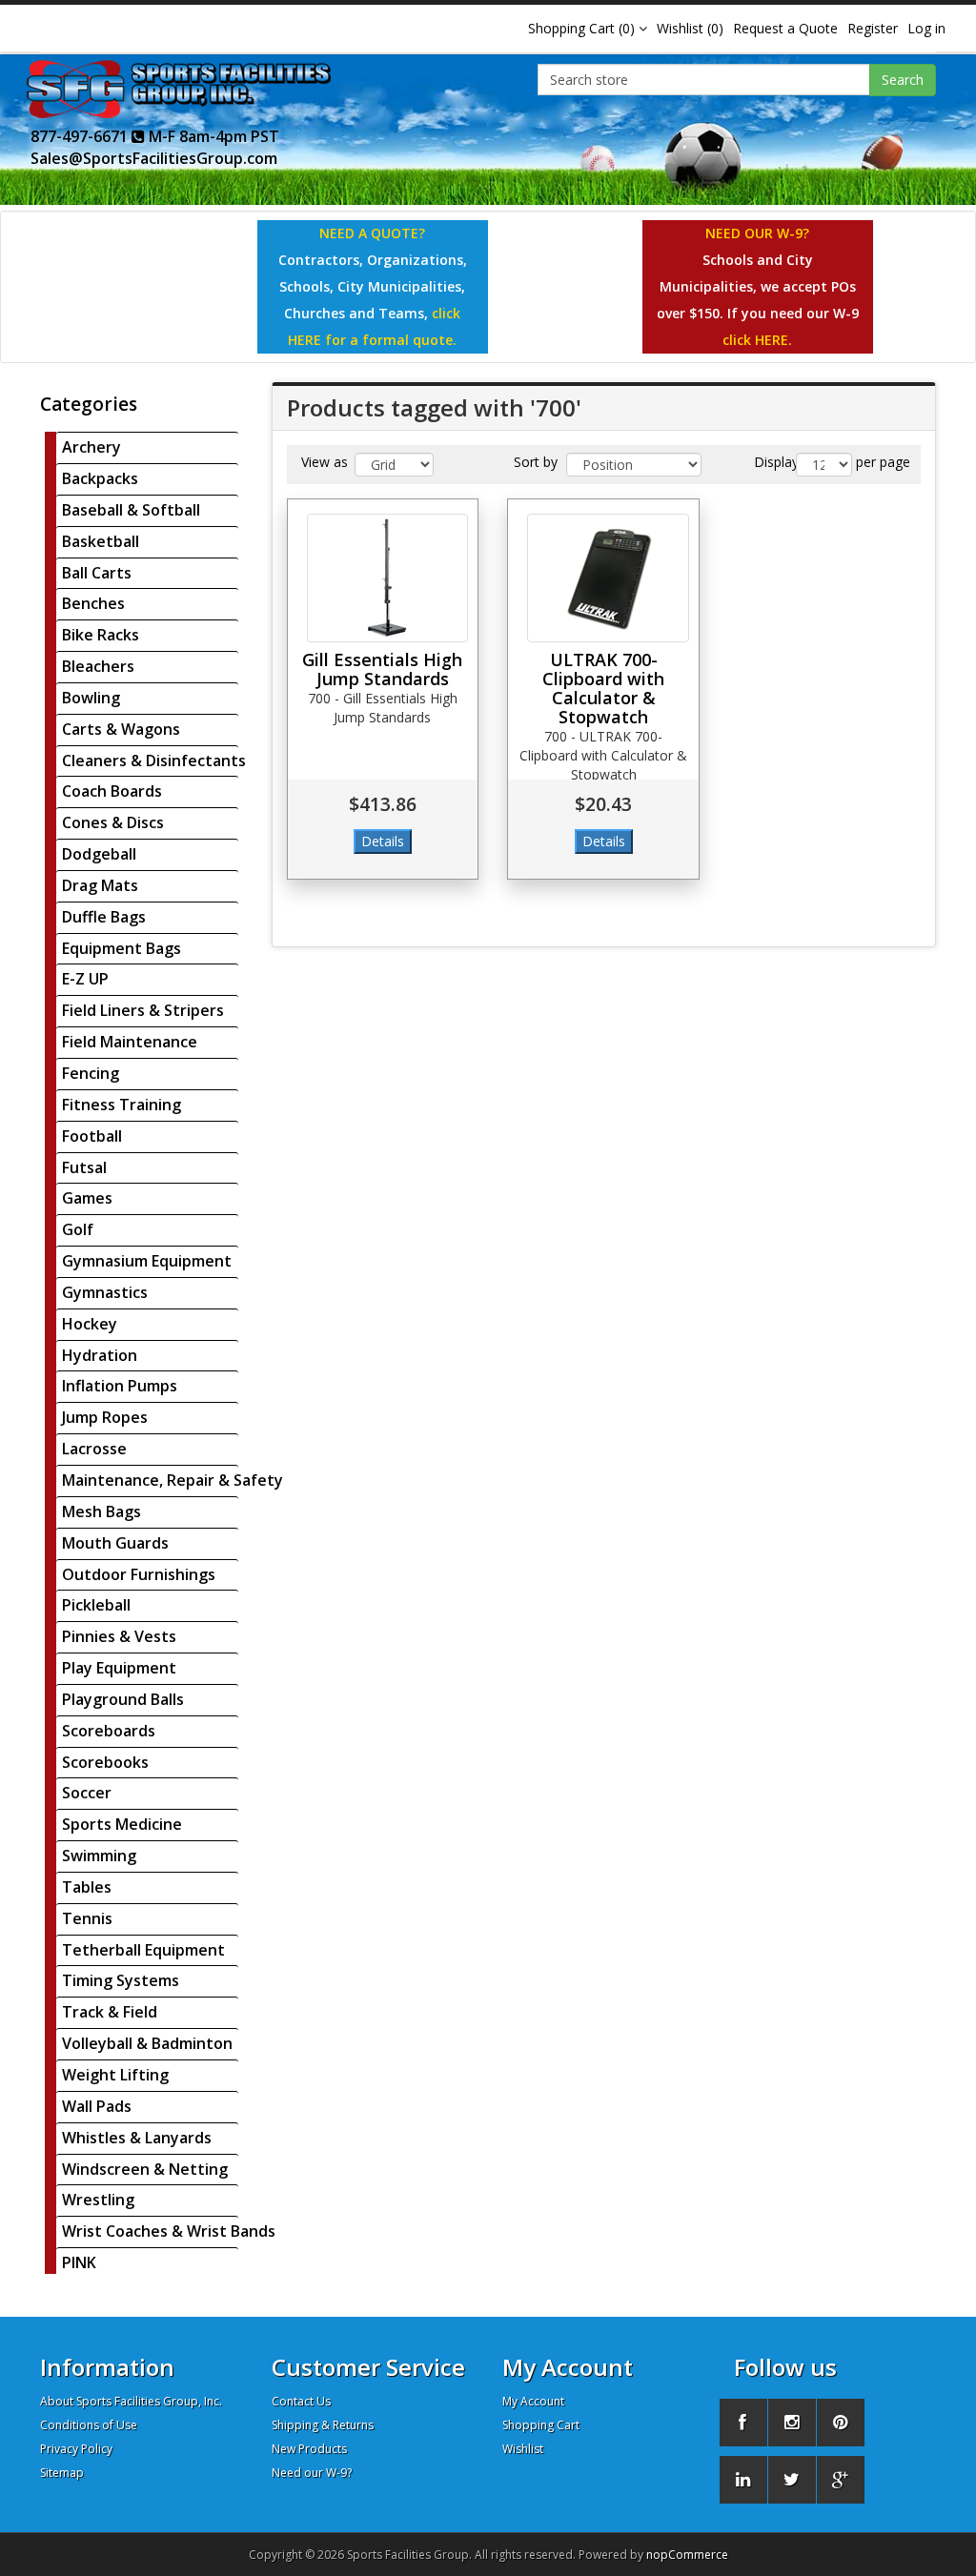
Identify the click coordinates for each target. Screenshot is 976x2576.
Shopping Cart (541, 2425)
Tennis (87, 1918)
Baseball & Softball (131, 510)
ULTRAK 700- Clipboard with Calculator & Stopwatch (603, 688)
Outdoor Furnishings (139, 1574)
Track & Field (110, 2012)
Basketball (101, 541)
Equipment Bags (122, 948)
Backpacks (100, 478)
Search (903, 80)
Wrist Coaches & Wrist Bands (169, 2231)
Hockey (90, 1324)
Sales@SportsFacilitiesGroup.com (154, 158)
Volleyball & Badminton (147, 2043)
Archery (91, 447)
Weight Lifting (115, 2075)
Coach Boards (112, 791)
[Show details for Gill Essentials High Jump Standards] (388, 578)
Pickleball (96, 1605)
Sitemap (62, 2473)
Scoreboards (109, 1731)
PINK (79, 2262)
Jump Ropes (105, 1417)
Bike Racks (101, 635)
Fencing (91, 1073)
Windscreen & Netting (145, 2169)
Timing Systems (121, 1980)
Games (87, 1198)
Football (92, 1136)
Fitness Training (122, 1105)
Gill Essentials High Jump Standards (382, 669)
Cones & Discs (113, 822)
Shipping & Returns (323, 2425)
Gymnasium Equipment (147, 1261)
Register (873, 28)
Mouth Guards (115, 1543)
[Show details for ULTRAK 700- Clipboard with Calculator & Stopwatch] (608, 578)
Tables (87, 1887)
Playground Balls (123, 1699)
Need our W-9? (312, 2473)
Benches (93, 603)
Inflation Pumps (120, 1386)
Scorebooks (105, 1762)
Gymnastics (105, 1292)
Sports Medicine (122, 1824)
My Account (533, 2401)
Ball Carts (97, 573)
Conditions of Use (89, 2425)
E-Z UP (85, 979)
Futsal (84, 1167)
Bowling (91, 698)
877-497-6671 (81, 136)
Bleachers (98, 666)
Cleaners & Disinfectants (154, 761)
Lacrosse (94, 1449)
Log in (926, 28)
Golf (78, 1229)
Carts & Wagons (121, 729)
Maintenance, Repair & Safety (173, 1480)
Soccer (87, 1793)
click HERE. (757, 340)
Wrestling (98, 2200)
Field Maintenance (130, 1042)
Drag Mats (100, 885)
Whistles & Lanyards (137, 2138)
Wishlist (523, 2449)
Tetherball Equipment (143, 1950)
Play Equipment (119, 1668)
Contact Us (301, 2401)
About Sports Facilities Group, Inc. (131, 2401)
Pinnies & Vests (119, 1636)
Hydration (100, 1355)
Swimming (99, 1856)
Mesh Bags (102, 1511)
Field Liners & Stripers (143, 1010)
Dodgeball (99, 854)
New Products (309, 2449)
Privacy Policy (76, 2449)
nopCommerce (687, 2555)
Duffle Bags (104, 917)
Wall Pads (97, 2106)
